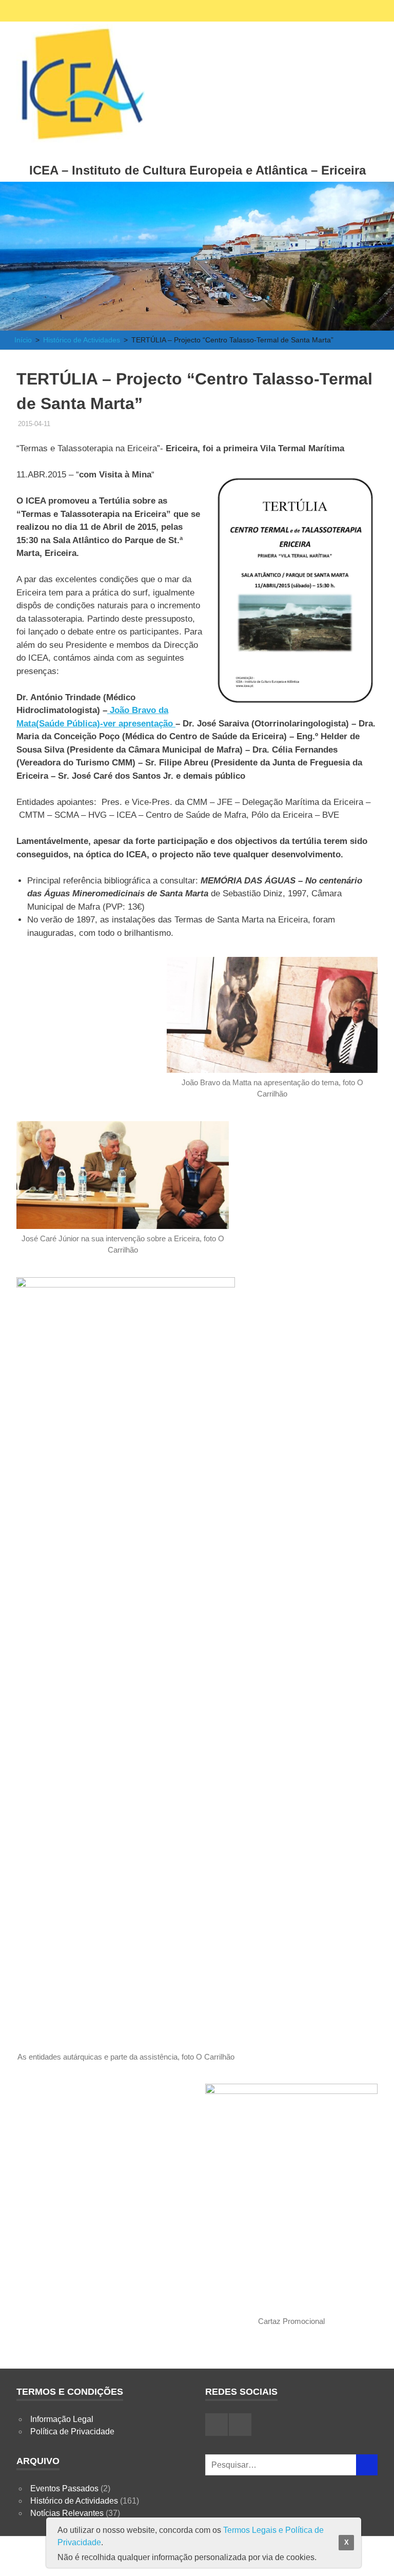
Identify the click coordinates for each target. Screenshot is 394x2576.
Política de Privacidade (72, 2431)
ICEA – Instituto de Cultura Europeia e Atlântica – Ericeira (198, 170)
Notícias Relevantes (67, 2513)
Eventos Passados (64, 2488)
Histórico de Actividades (74, 2501)
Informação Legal (62, 2419)
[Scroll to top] (376, 2558)
